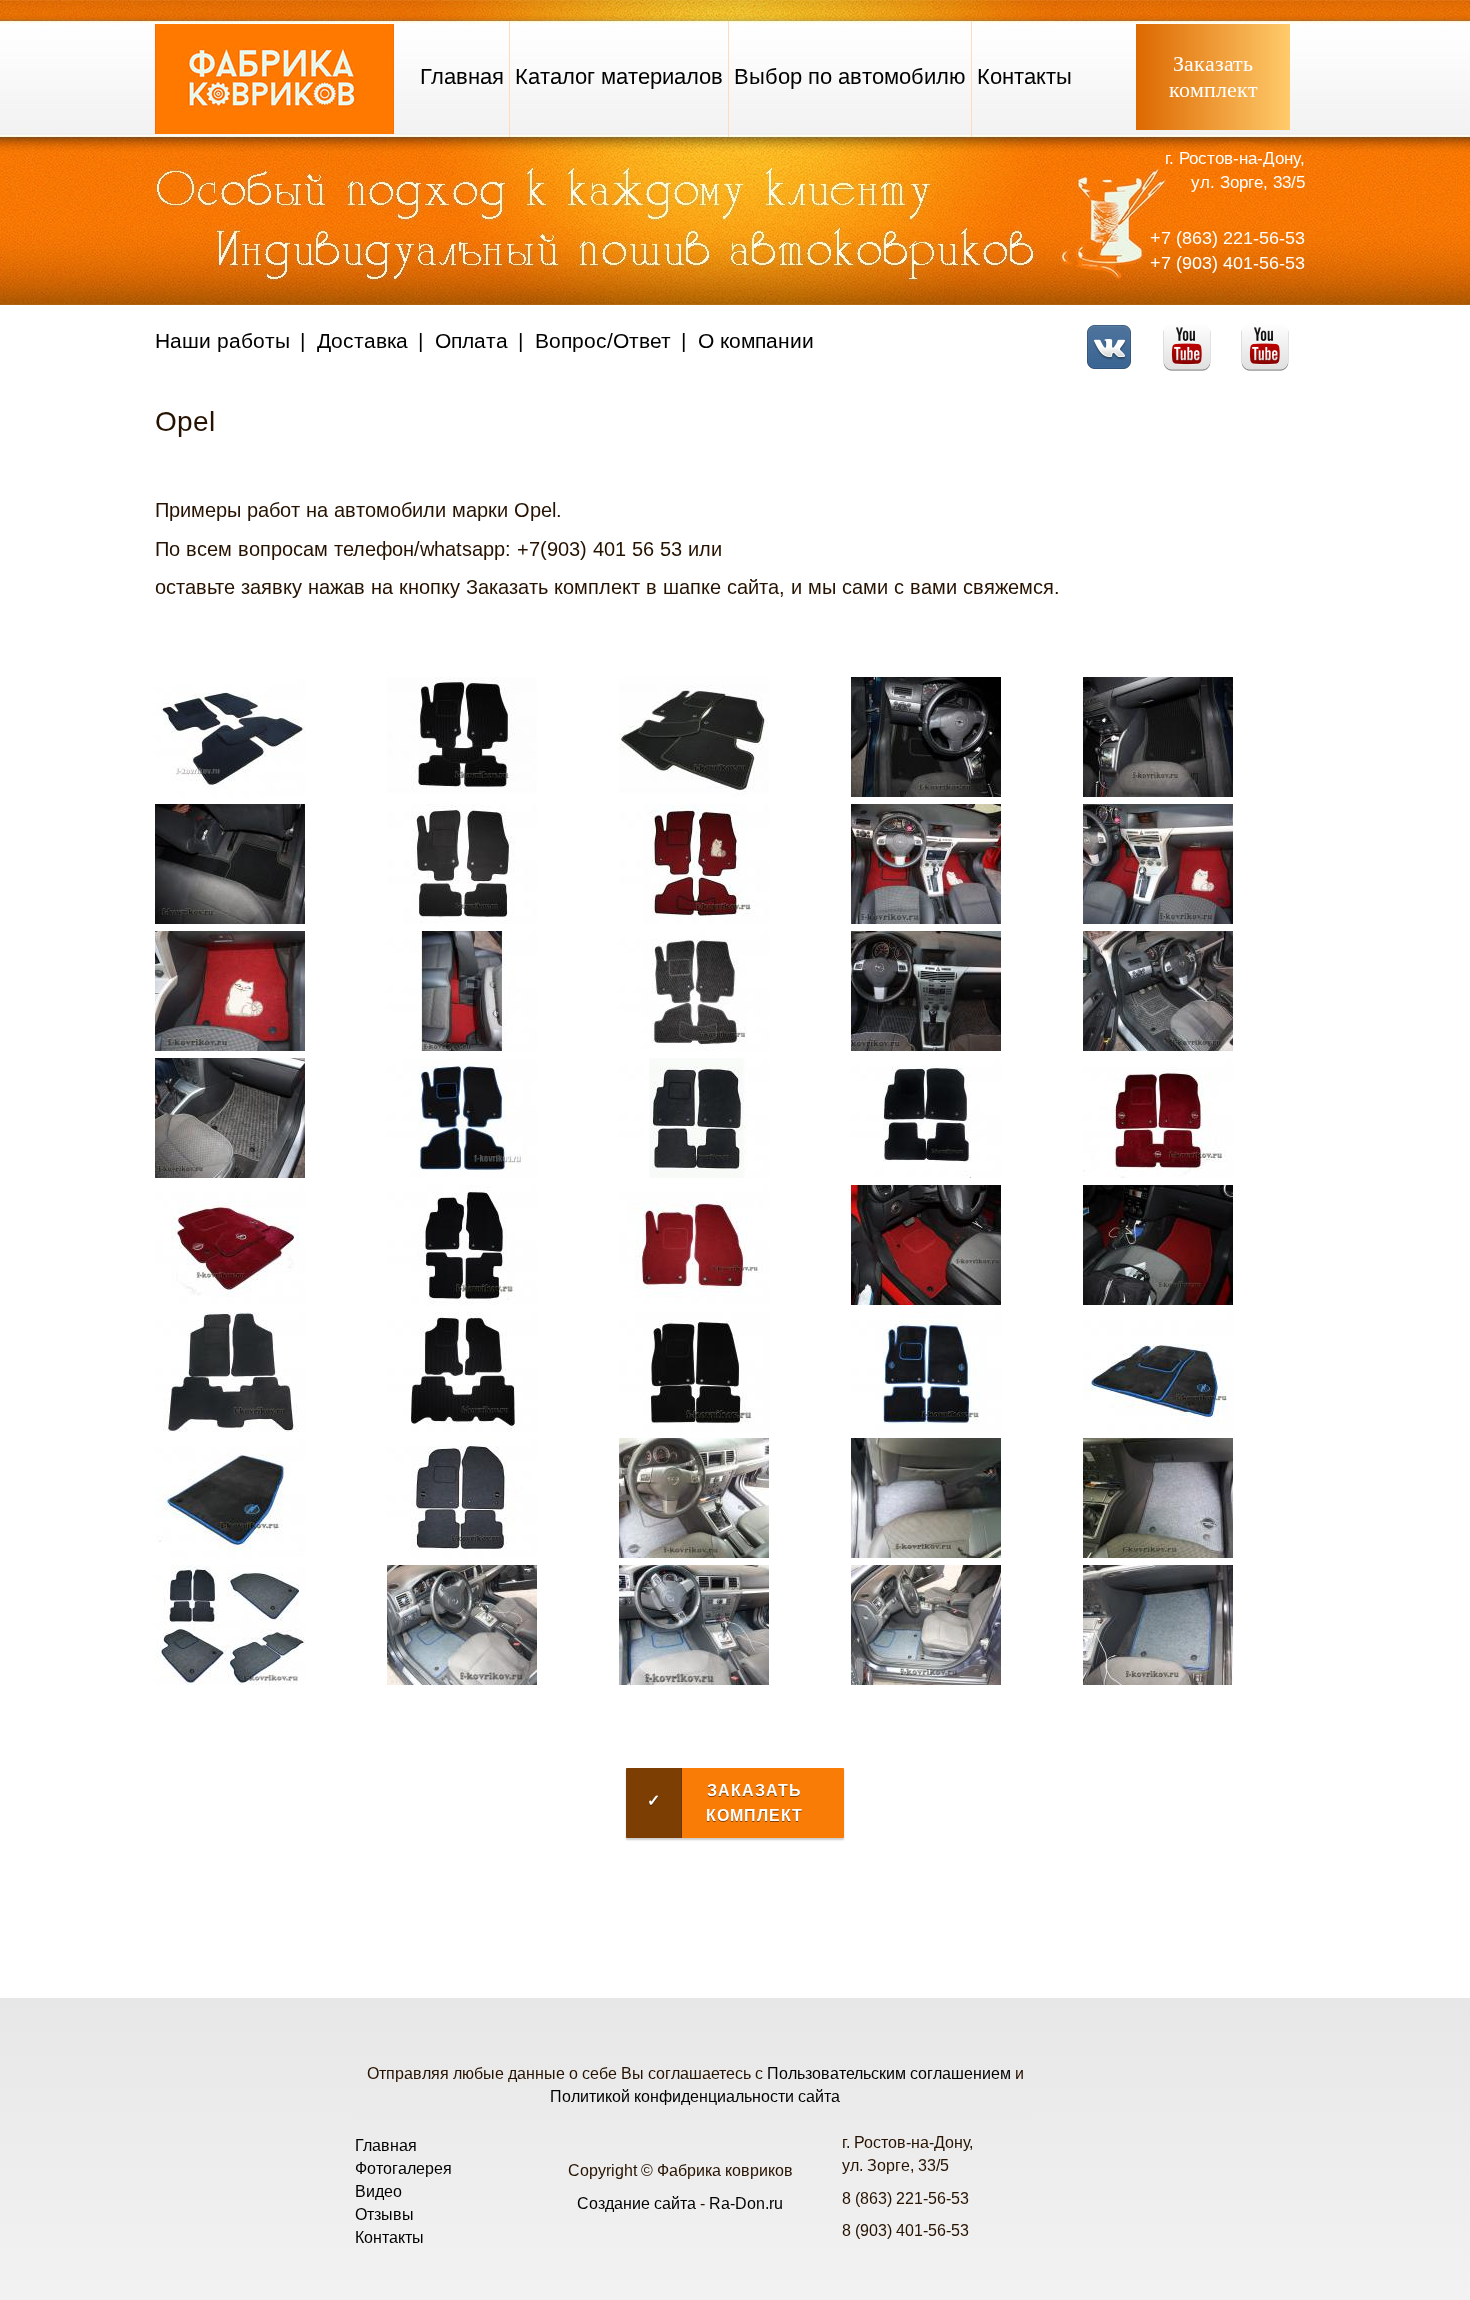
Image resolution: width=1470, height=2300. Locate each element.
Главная (462, 76)
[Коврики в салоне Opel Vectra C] (694, 1552)
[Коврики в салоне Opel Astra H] (926, 791)
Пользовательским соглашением (889, 2073)
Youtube (1192, 334)
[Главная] (274, 128)
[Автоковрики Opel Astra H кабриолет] (694, 918)
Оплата (471, 340)
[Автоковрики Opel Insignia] (694, 1426)
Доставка (362, 340)
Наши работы (222, 340)
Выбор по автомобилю (850, 76)
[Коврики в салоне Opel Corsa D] (926, 1299)
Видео (378, 2191)
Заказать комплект (725, 1803)
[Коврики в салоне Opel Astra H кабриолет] (926, 918)
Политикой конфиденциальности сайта (695, 2096)
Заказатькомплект (1213, 76)
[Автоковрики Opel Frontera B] (462, 1426)
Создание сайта (636, 2203)
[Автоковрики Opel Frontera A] (230, 1426)
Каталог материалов (619, 76)
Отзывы (384, 2214)
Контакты (1024, 76)
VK (1114, 334)
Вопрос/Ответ (603, 340)
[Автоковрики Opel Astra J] (694, 1172)
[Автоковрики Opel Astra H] (230, 791)
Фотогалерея (403, 2168)
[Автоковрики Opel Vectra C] (462, 1552)
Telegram (1270, 334)
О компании (756, 340)
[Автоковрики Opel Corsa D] (462, 1299)
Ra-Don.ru (746, 2203)
